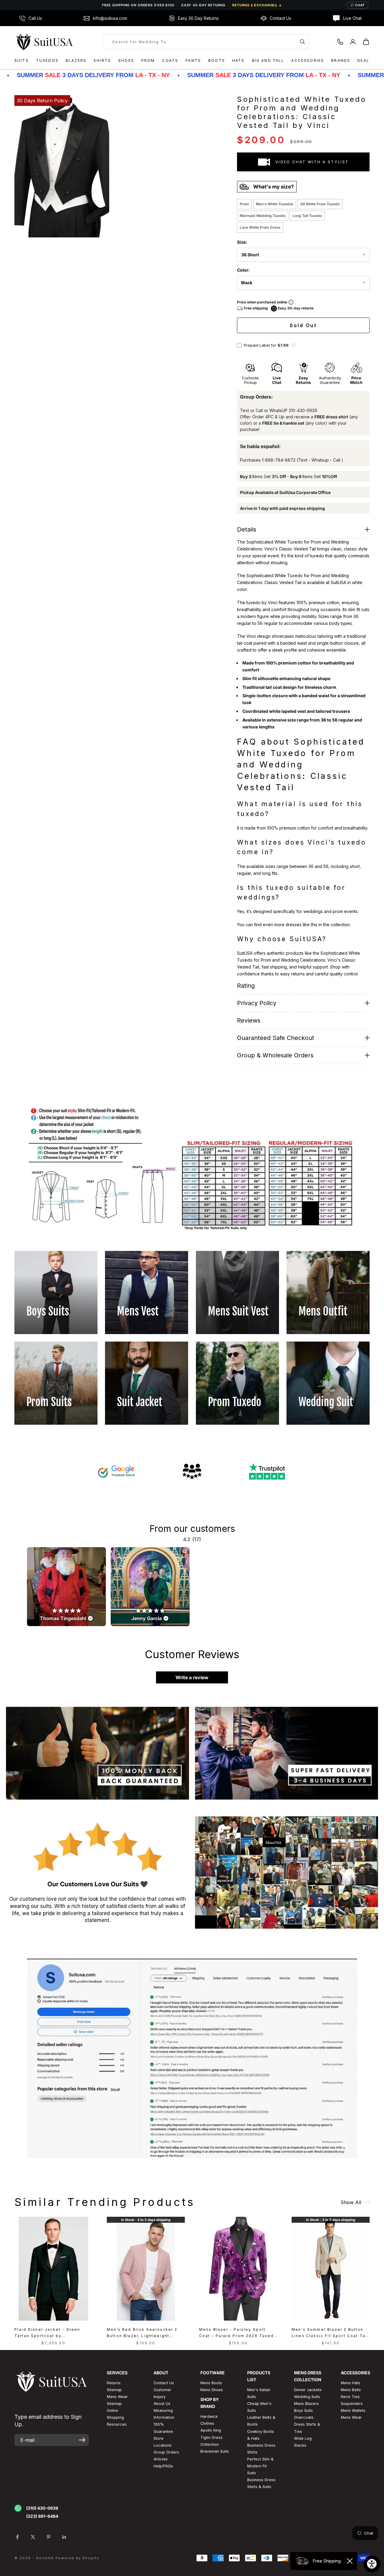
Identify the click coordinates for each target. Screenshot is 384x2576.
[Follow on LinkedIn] (64, 2537)
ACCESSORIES (308, 60)
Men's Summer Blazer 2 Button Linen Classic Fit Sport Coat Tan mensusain (330, 2333)
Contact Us (164, 2383)
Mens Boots (211, 2383)
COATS (170, 60)
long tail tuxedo (307, 216)
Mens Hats (351, 2383)
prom (244, 204)
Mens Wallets (353, 2410)
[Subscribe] (82, 2440)
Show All (351, 2202)
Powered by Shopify (78, 2558)
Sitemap (114, 2390)
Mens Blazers (306, 2404)
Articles (161, 2459)
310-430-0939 (303, 410)
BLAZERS (76, 60)
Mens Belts (351, 2390)
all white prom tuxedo (320, 204)
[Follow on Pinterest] (49, 2537)
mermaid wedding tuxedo (263, 216)
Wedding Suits (307, 2397)
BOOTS (217, 60)
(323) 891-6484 (42, 2516)
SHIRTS (102, 60)
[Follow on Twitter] (33, 2537)
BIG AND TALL (268, 60)
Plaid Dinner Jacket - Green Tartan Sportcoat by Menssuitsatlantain (47, 2333)
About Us (162, 2404)
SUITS (22, 60)
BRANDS (341, 60)
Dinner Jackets (308, 2390)
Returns (114, 2383)
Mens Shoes (212, 2390)
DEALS (365, 60)
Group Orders (166, 2452)
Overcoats (304, 2417)
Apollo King (211, 2430)
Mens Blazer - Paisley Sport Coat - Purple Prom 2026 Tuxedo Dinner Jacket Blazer (238, 2333)
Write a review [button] (192, 1677)
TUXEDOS (47, 60)
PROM (148, 60)
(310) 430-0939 (42, 2508)
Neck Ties (350, 2397)
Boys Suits (303, 2410)
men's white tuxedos (275, 204)
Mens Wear (351, 2417)
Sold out (303, 325)
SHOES (126, 60)
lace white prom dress (260, 227)
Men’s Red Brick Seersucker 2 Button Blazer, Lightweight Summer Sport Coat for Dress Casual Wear (142, 2333)
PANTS (193, 60)
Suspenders (352, 2404)
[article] (66, 1587)
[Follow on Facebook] (17, 2537)
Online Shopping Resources (117, 2417)
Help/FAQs (163, 2466)
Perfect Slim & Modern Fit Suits (260, 2466)
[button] (293, 345)
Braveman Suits (215, 2451)
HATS (238, 60)
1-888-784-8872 (279, 460)
